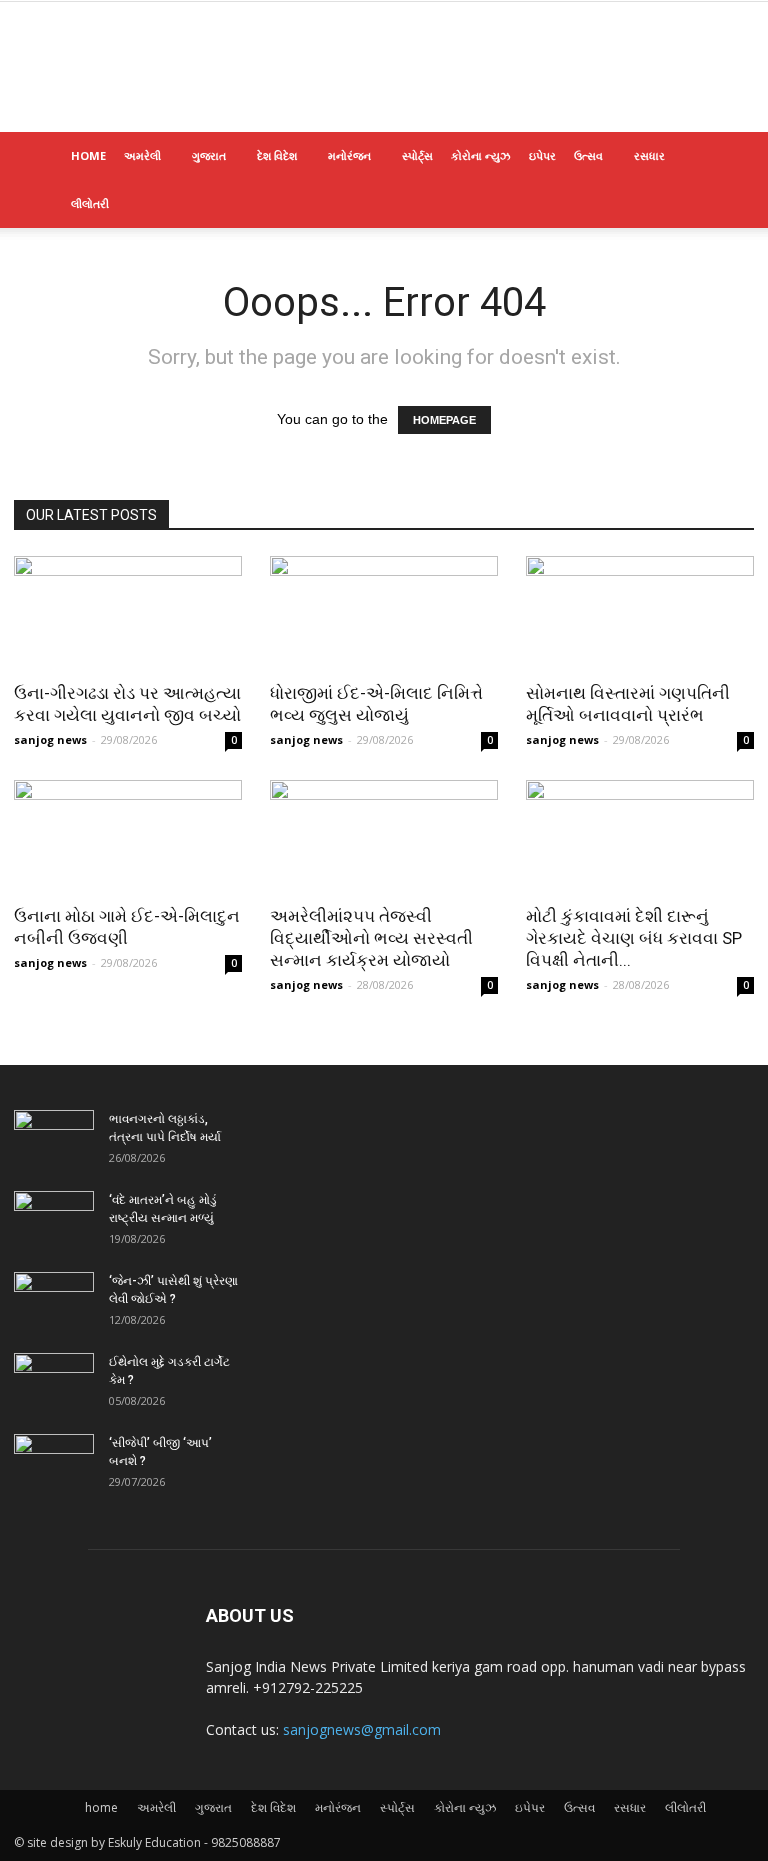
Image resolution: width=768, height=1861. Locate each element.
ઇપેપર (542, 155)
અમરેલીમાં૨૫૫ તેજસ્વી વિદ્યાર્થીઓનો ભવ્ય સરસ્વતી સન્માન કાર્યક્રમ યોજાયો (371, 938)
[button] (730, 156)
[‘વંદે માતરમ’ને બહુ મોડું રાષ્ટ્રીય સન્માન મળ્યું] (54, 1219)
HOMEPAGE (444, 420)
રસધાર (649, 155)
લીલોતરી (90, 203)
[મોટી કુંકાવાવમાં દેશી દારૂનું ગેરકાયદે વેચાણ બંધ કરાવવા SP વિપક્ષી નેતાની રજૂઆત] (640, 836)
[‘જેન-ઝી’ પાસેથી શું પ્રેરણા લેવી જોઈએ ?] (54, 1300)
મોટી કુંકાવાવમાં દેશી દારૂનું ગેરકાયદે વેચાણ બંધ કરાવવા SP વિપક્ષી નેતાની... (634, 938)
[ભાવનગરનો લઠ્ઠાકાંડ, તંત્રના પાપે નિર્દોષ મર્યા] (54, 1138)
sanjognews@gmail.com (362, 1729)
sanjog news (50, 739)
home (88, 155)
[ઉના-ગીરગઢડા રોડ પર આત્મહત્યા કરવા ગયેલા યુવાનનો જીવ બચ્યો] (128, 612)
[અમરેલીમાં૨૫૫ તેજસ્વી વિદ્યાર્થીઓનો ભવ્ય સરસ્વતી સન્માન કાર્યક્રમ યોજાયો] (384, 836)
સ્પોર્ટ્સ (417, 155)
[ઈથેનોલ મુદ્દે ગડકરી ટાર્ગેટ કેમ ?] (54, 1381)
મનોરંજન (349, 155)
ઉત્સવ (588, 155)
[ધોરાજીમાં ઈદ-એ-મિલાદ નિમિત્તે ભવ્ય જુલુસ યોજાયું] (384, 612)
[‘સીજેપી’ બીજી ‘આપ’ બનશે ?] (54, 1462)
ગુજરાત (209, 155)
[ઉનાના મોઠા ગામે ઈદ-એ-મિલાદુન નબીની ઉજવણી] (128, 836)
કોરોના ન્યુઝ (481, 155)
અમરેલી (142, 155)
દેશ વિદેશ (277, 155)
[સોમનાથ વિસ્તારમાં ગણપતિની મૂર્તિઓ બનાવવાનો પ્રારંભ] (640, 612)
